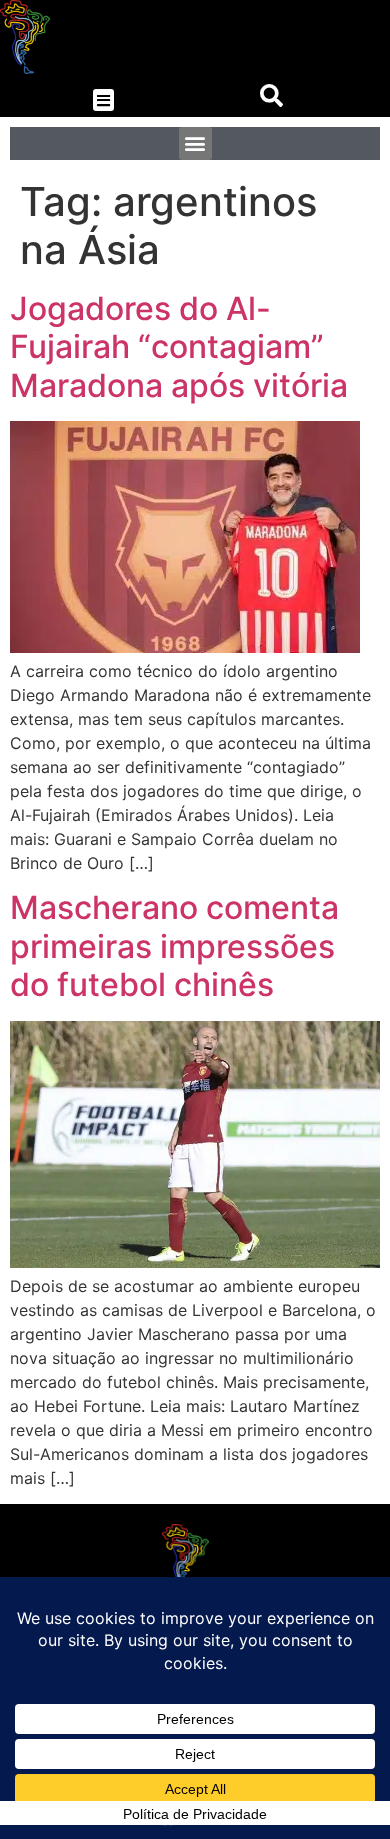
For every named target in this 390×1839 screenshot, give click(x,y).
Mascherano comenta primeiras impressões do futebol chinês (174, 946)
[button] (103, 100)
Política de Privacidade (195, 1814)
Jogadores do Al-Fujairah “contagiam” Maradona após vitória (179, 347)
